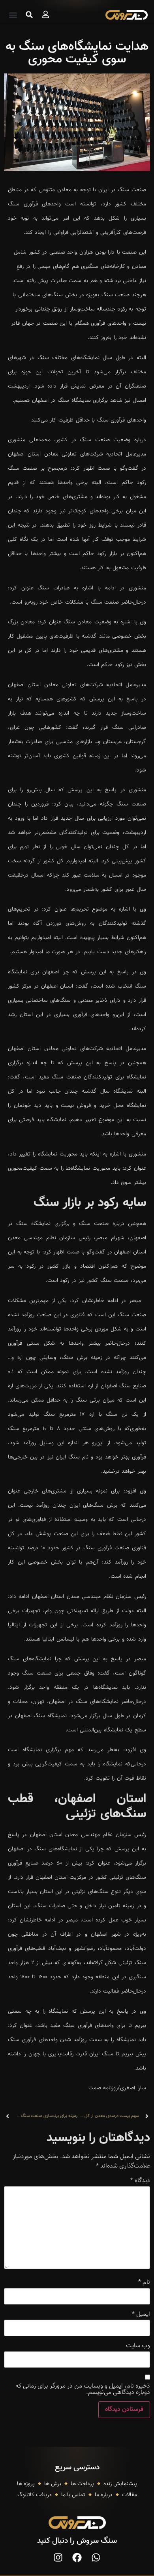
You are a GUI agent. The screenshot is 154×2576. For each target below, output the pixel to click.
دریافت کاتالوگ (35, 2495)
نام (144, 2282)
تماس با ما (73, 2495)
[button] (13, 15)
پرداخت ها (82, 2484)
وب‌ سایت (138, 2346)
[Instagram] (58, 2557)
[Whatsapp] (96, 2557)
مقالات (130, 2495)
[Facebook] (77, 2557)
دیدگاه (140, 2181)
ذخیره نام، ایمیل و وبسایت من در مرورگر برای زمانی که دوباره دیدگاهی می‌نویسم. (83, 2390)
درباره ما (104, 2495)
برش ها (53, 2484)
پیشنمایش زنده (120, 2484)
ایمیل (141, 2314)
